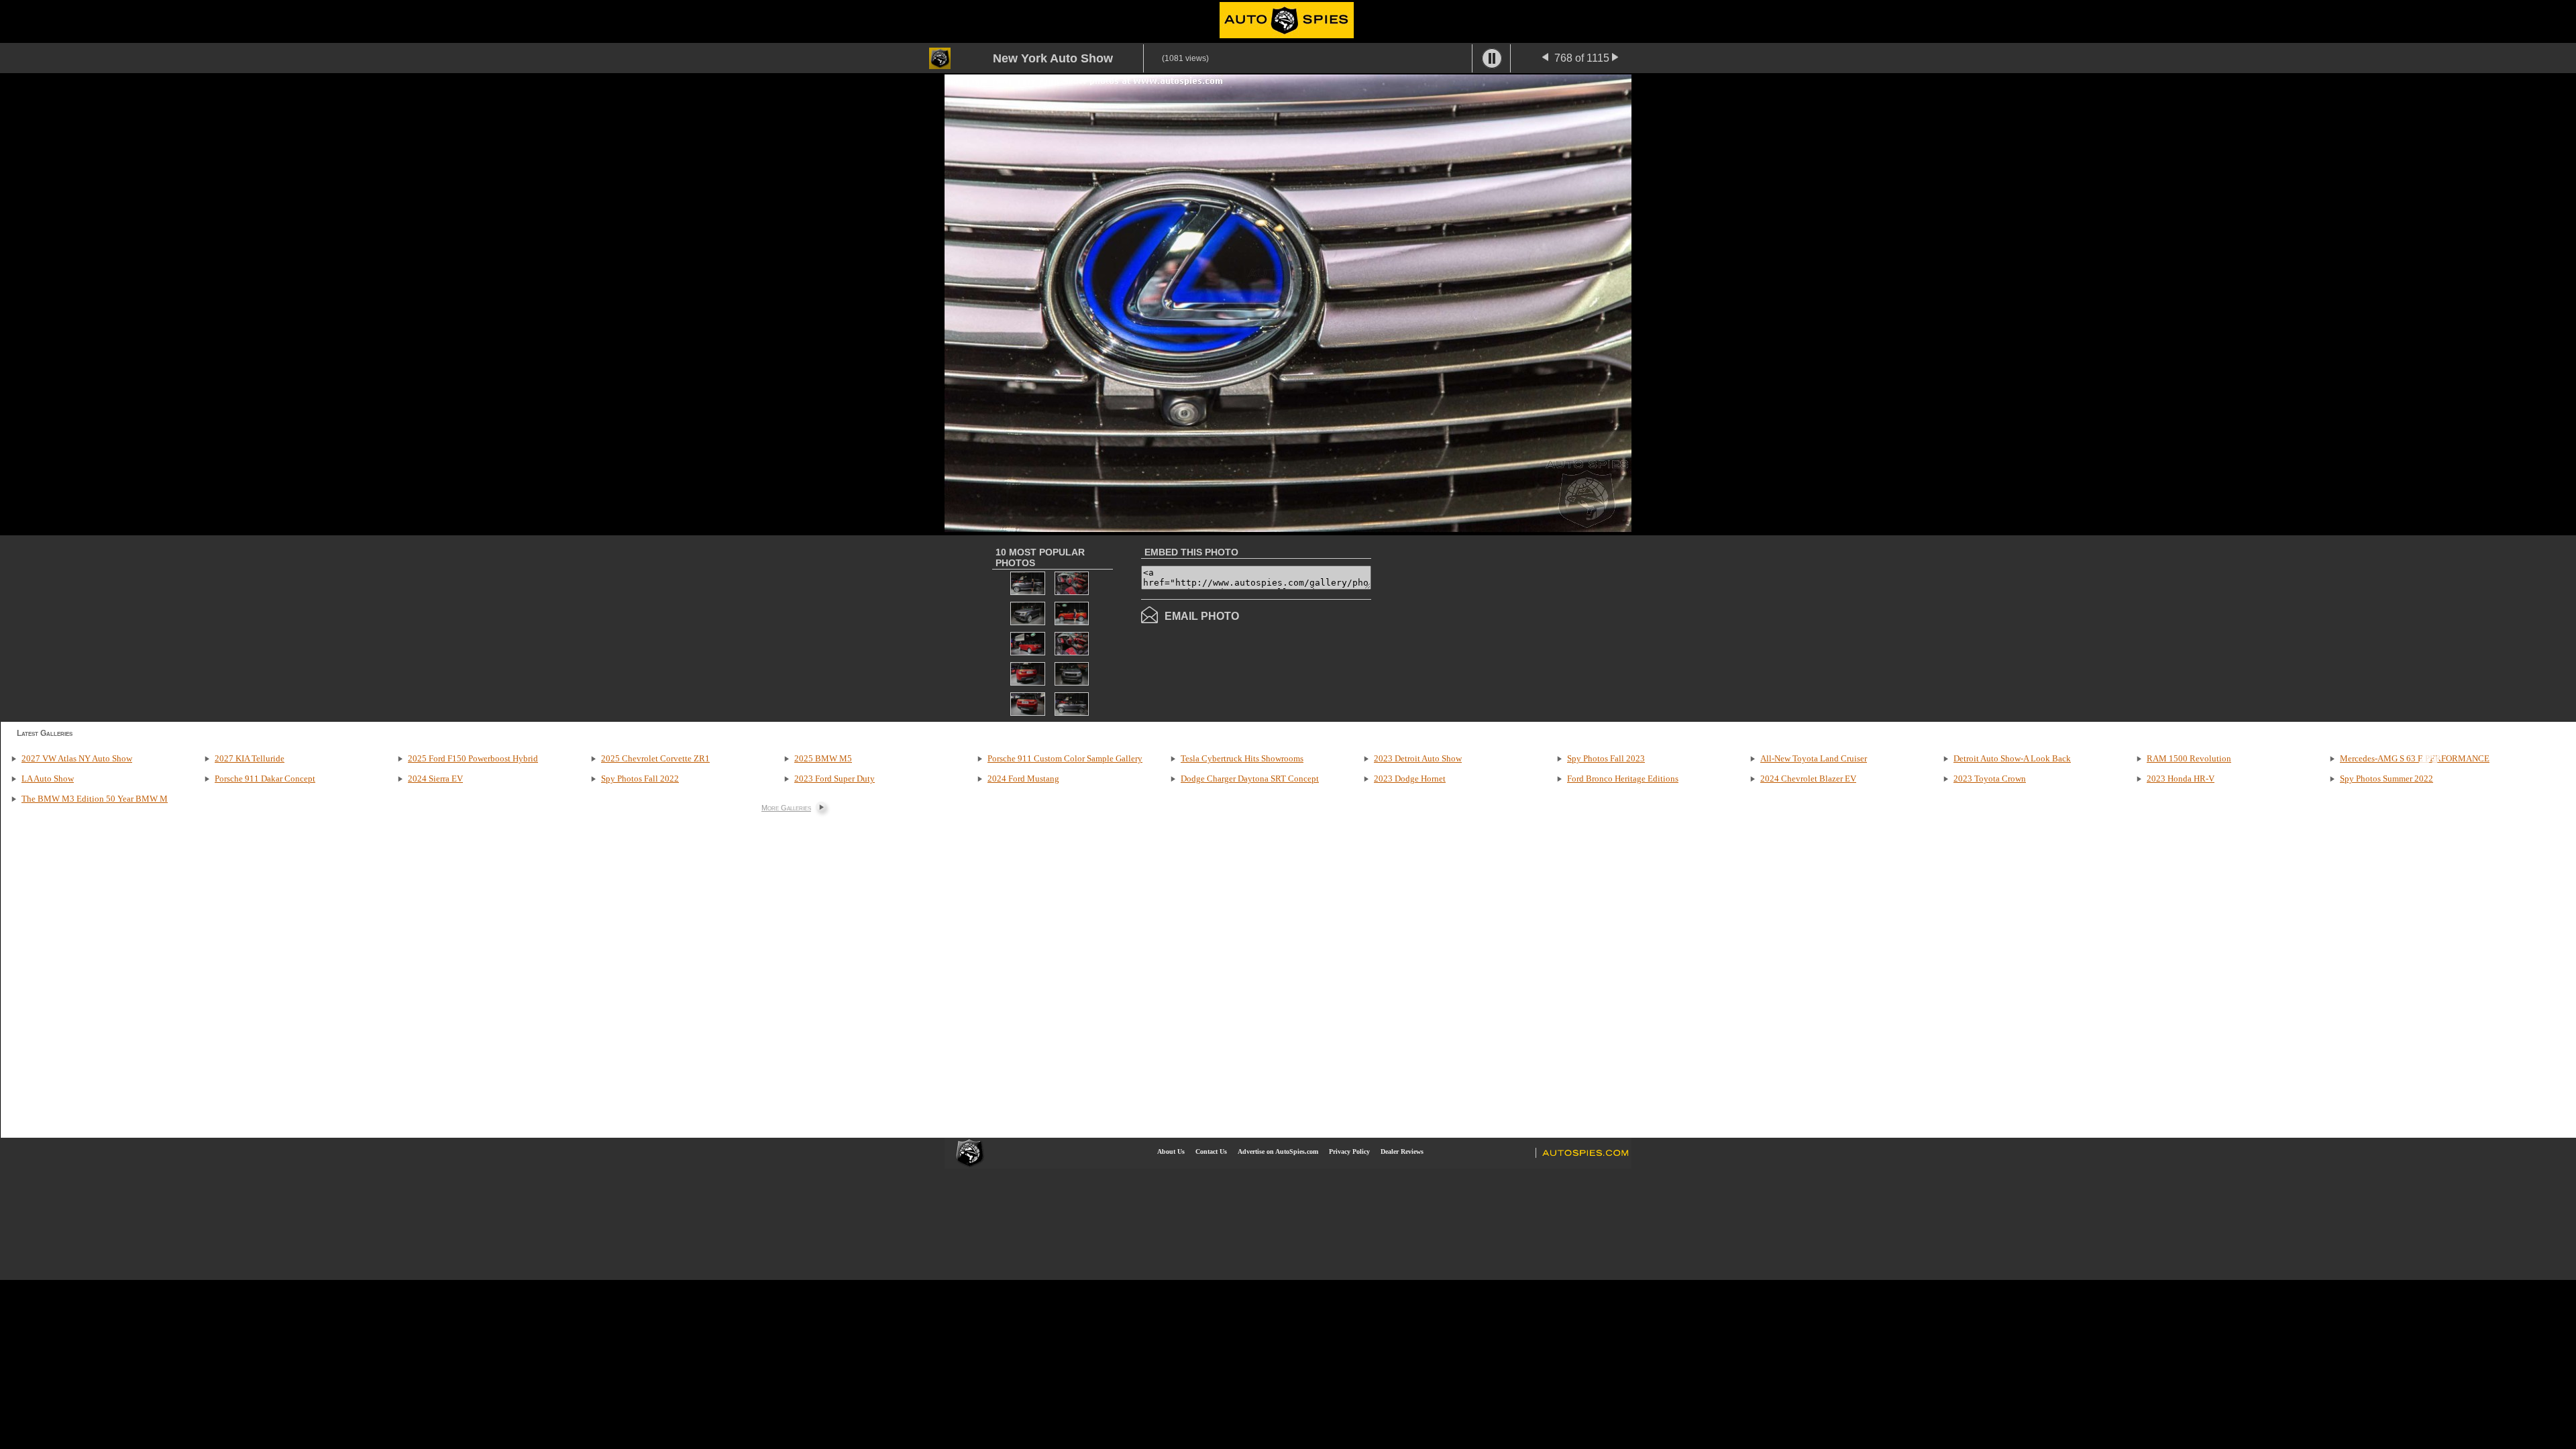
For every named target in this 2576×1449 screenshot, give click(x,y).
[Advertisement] (1484, 627)
